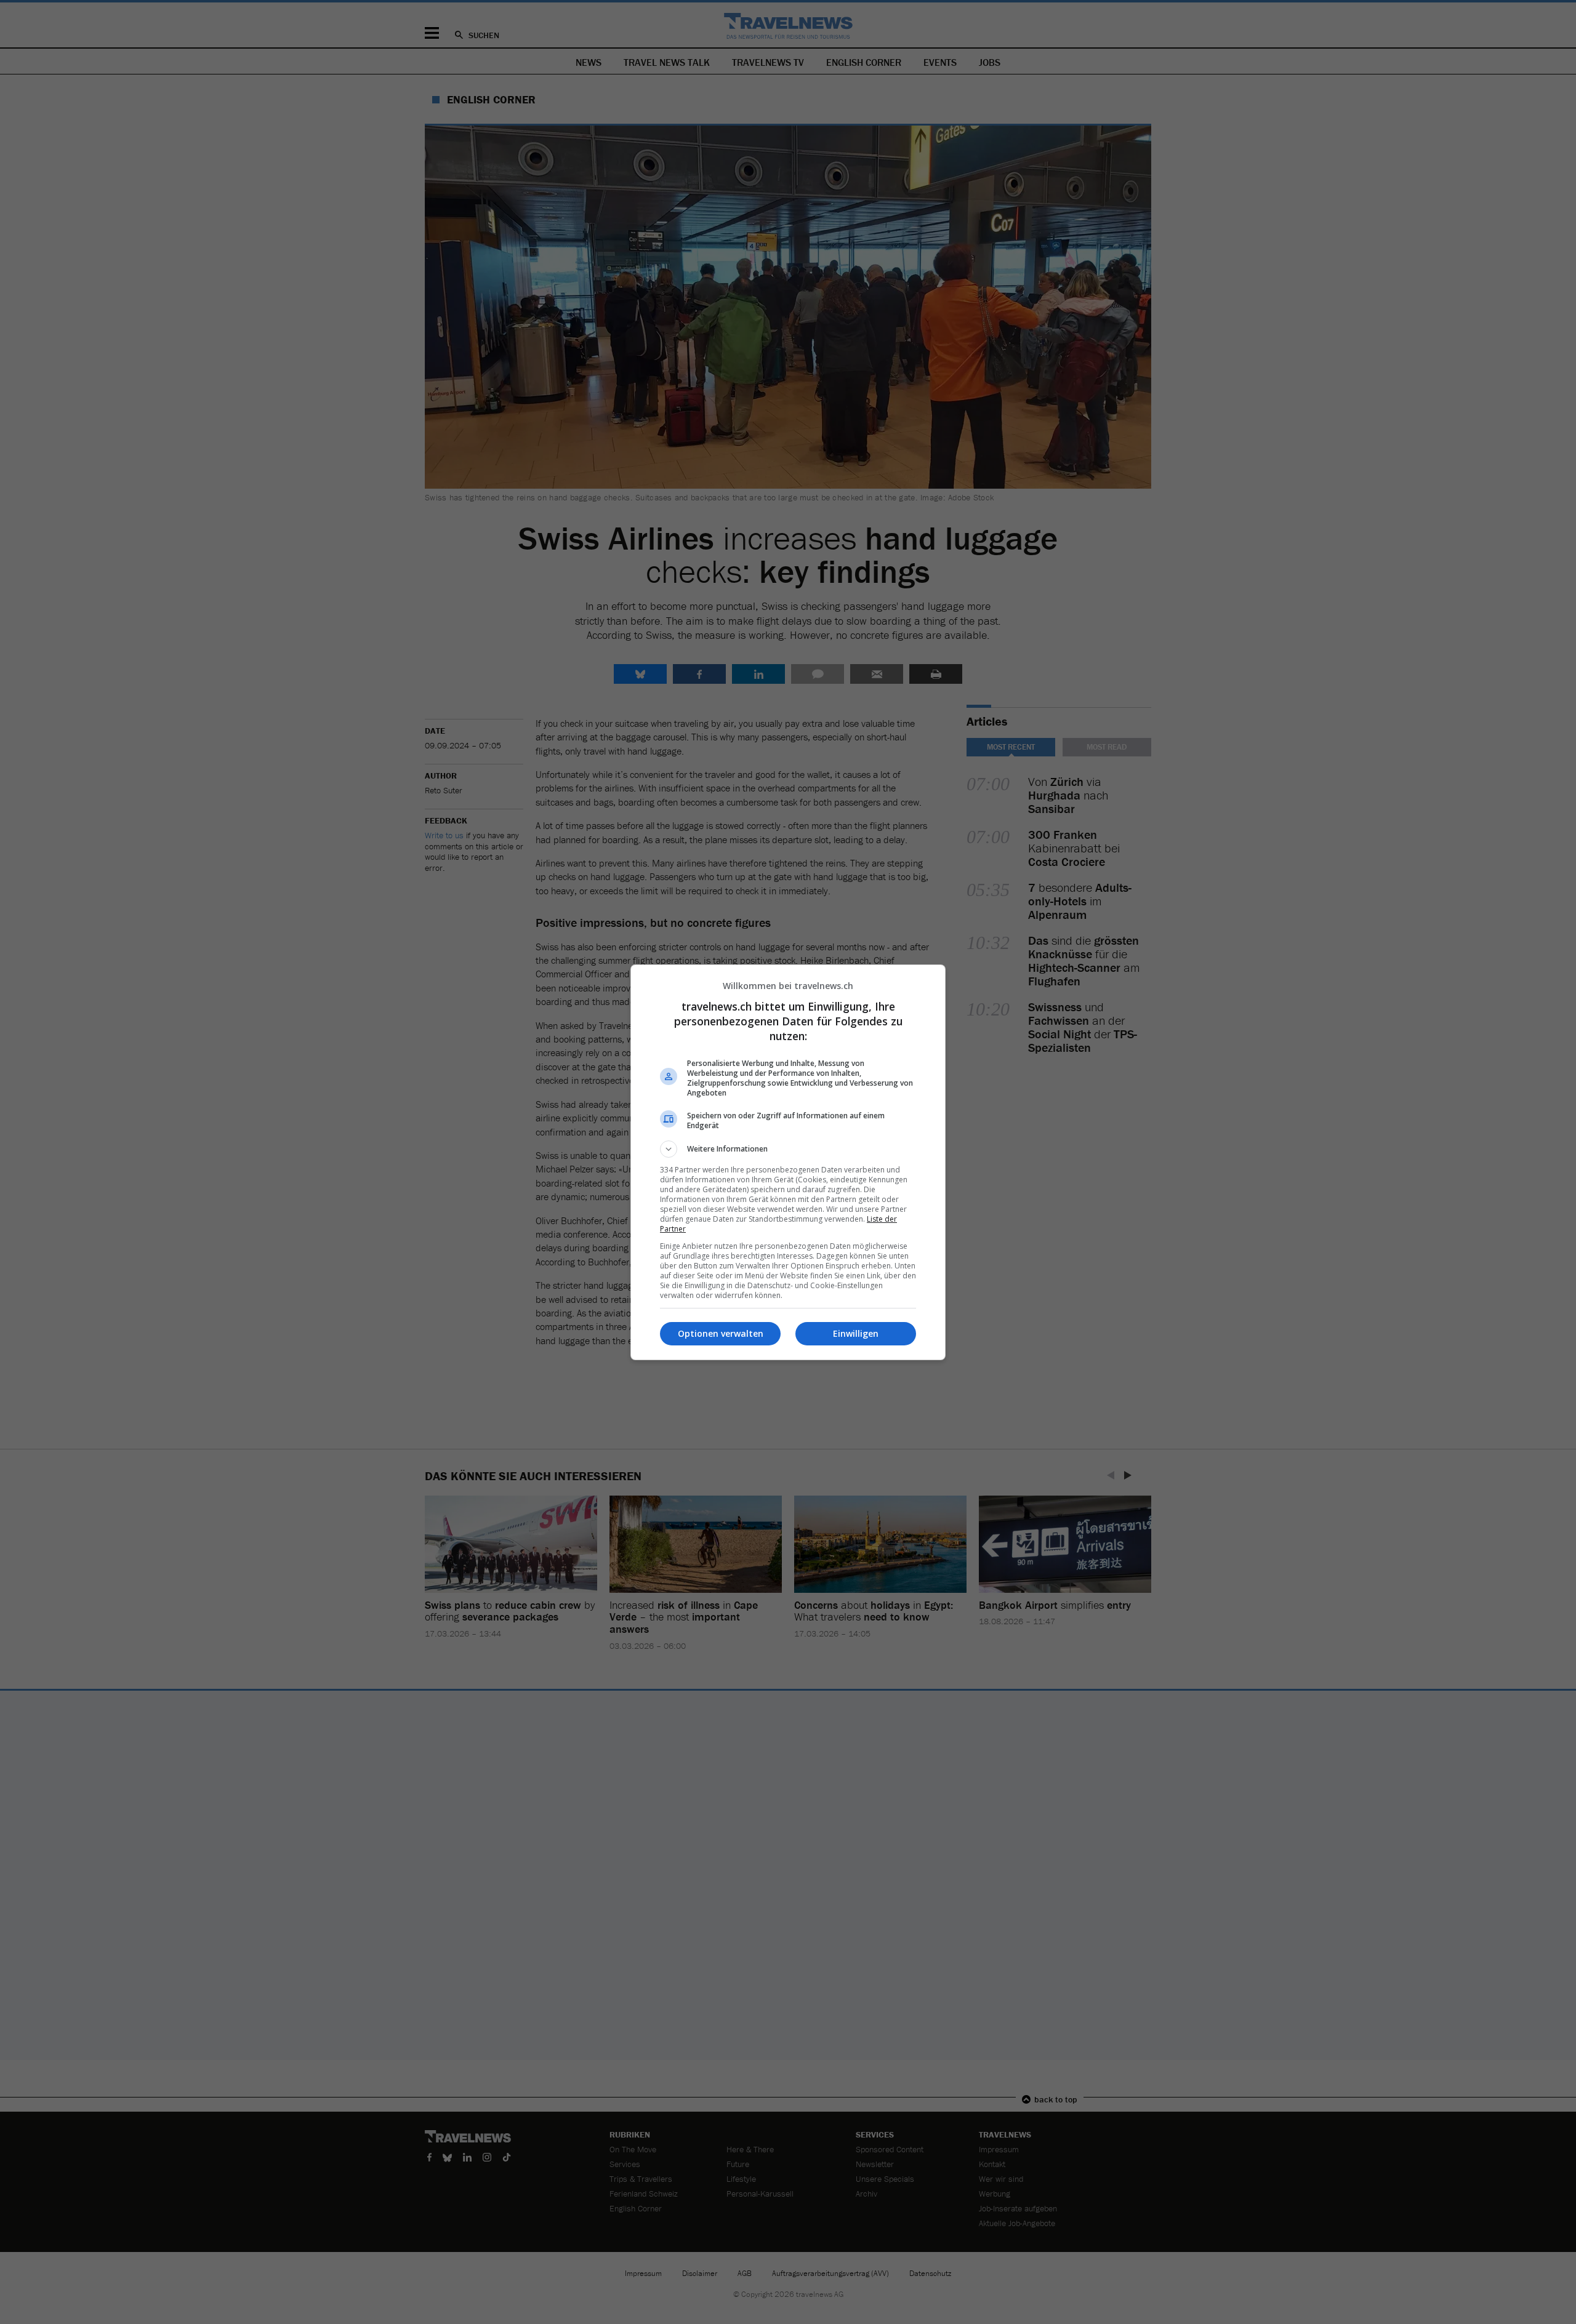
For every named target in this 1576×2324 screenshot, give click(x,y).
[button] (788, 1149)
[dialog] (788, 1162)
